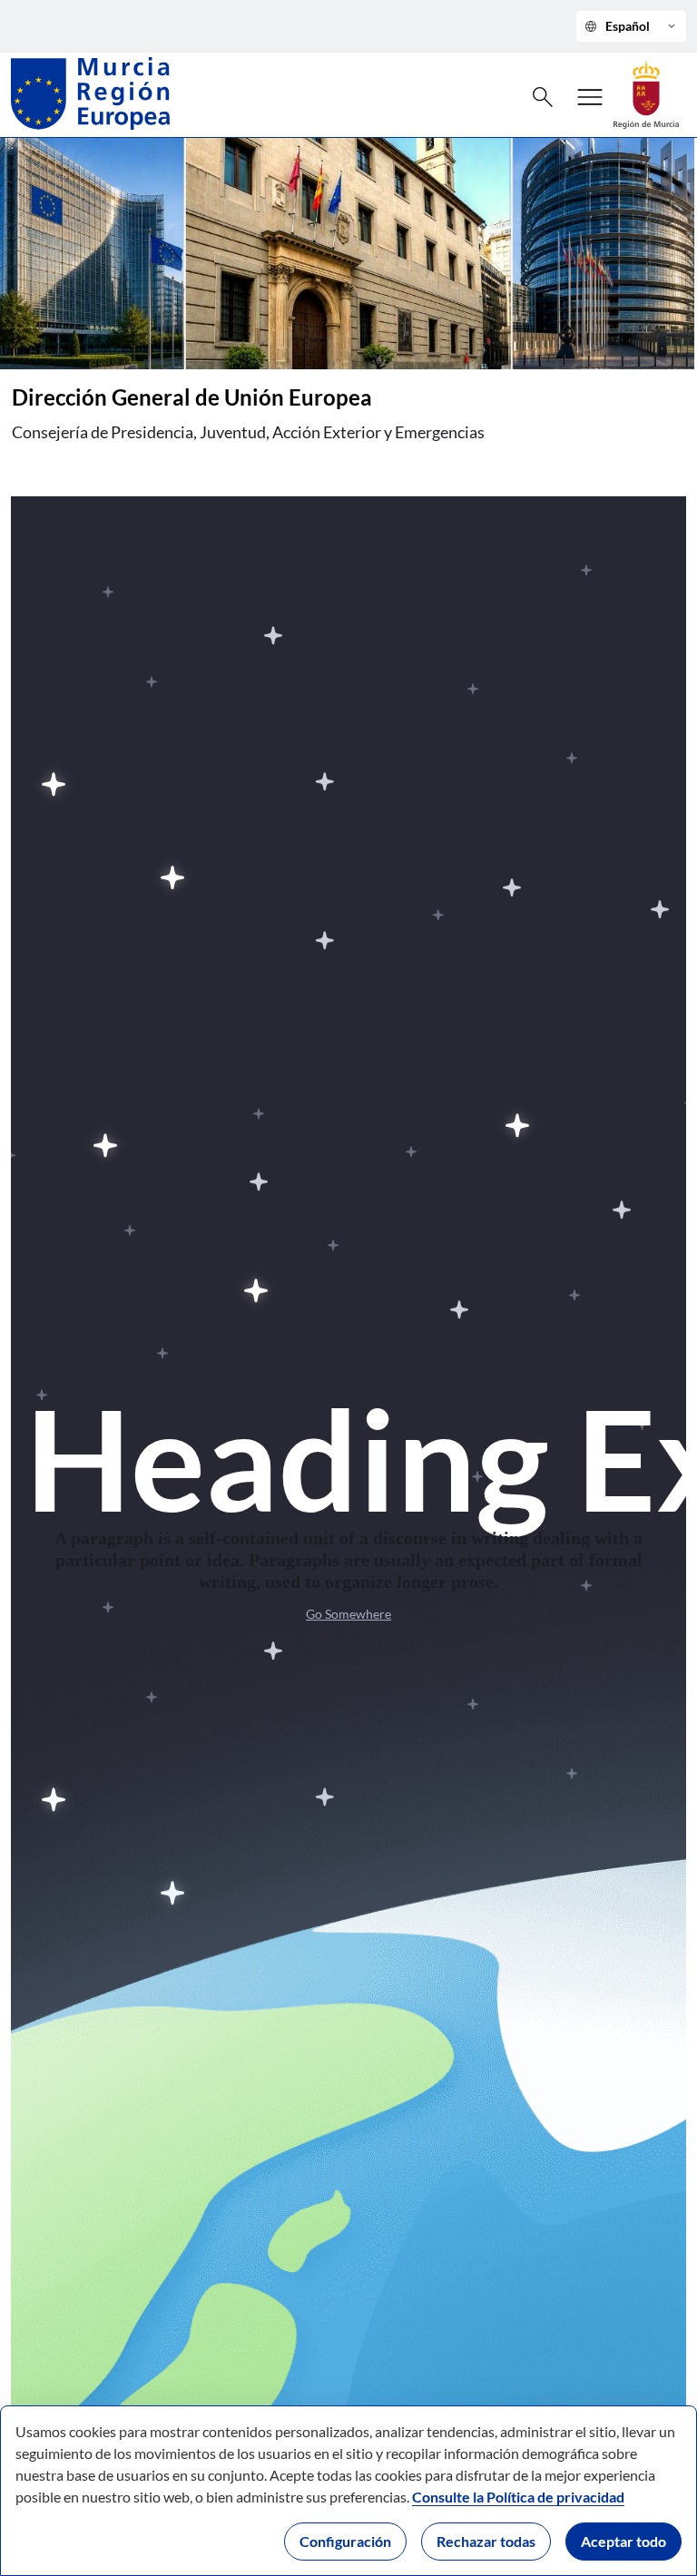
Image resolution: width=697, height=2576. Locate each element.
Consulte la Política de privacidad (518, 2497)
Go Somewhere (348, 1614)
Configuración (345, 2541)
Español (631, 26)
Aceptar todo (623, 2541)
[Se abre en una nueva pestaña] (646, 93)
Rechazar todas (486, 2541)
